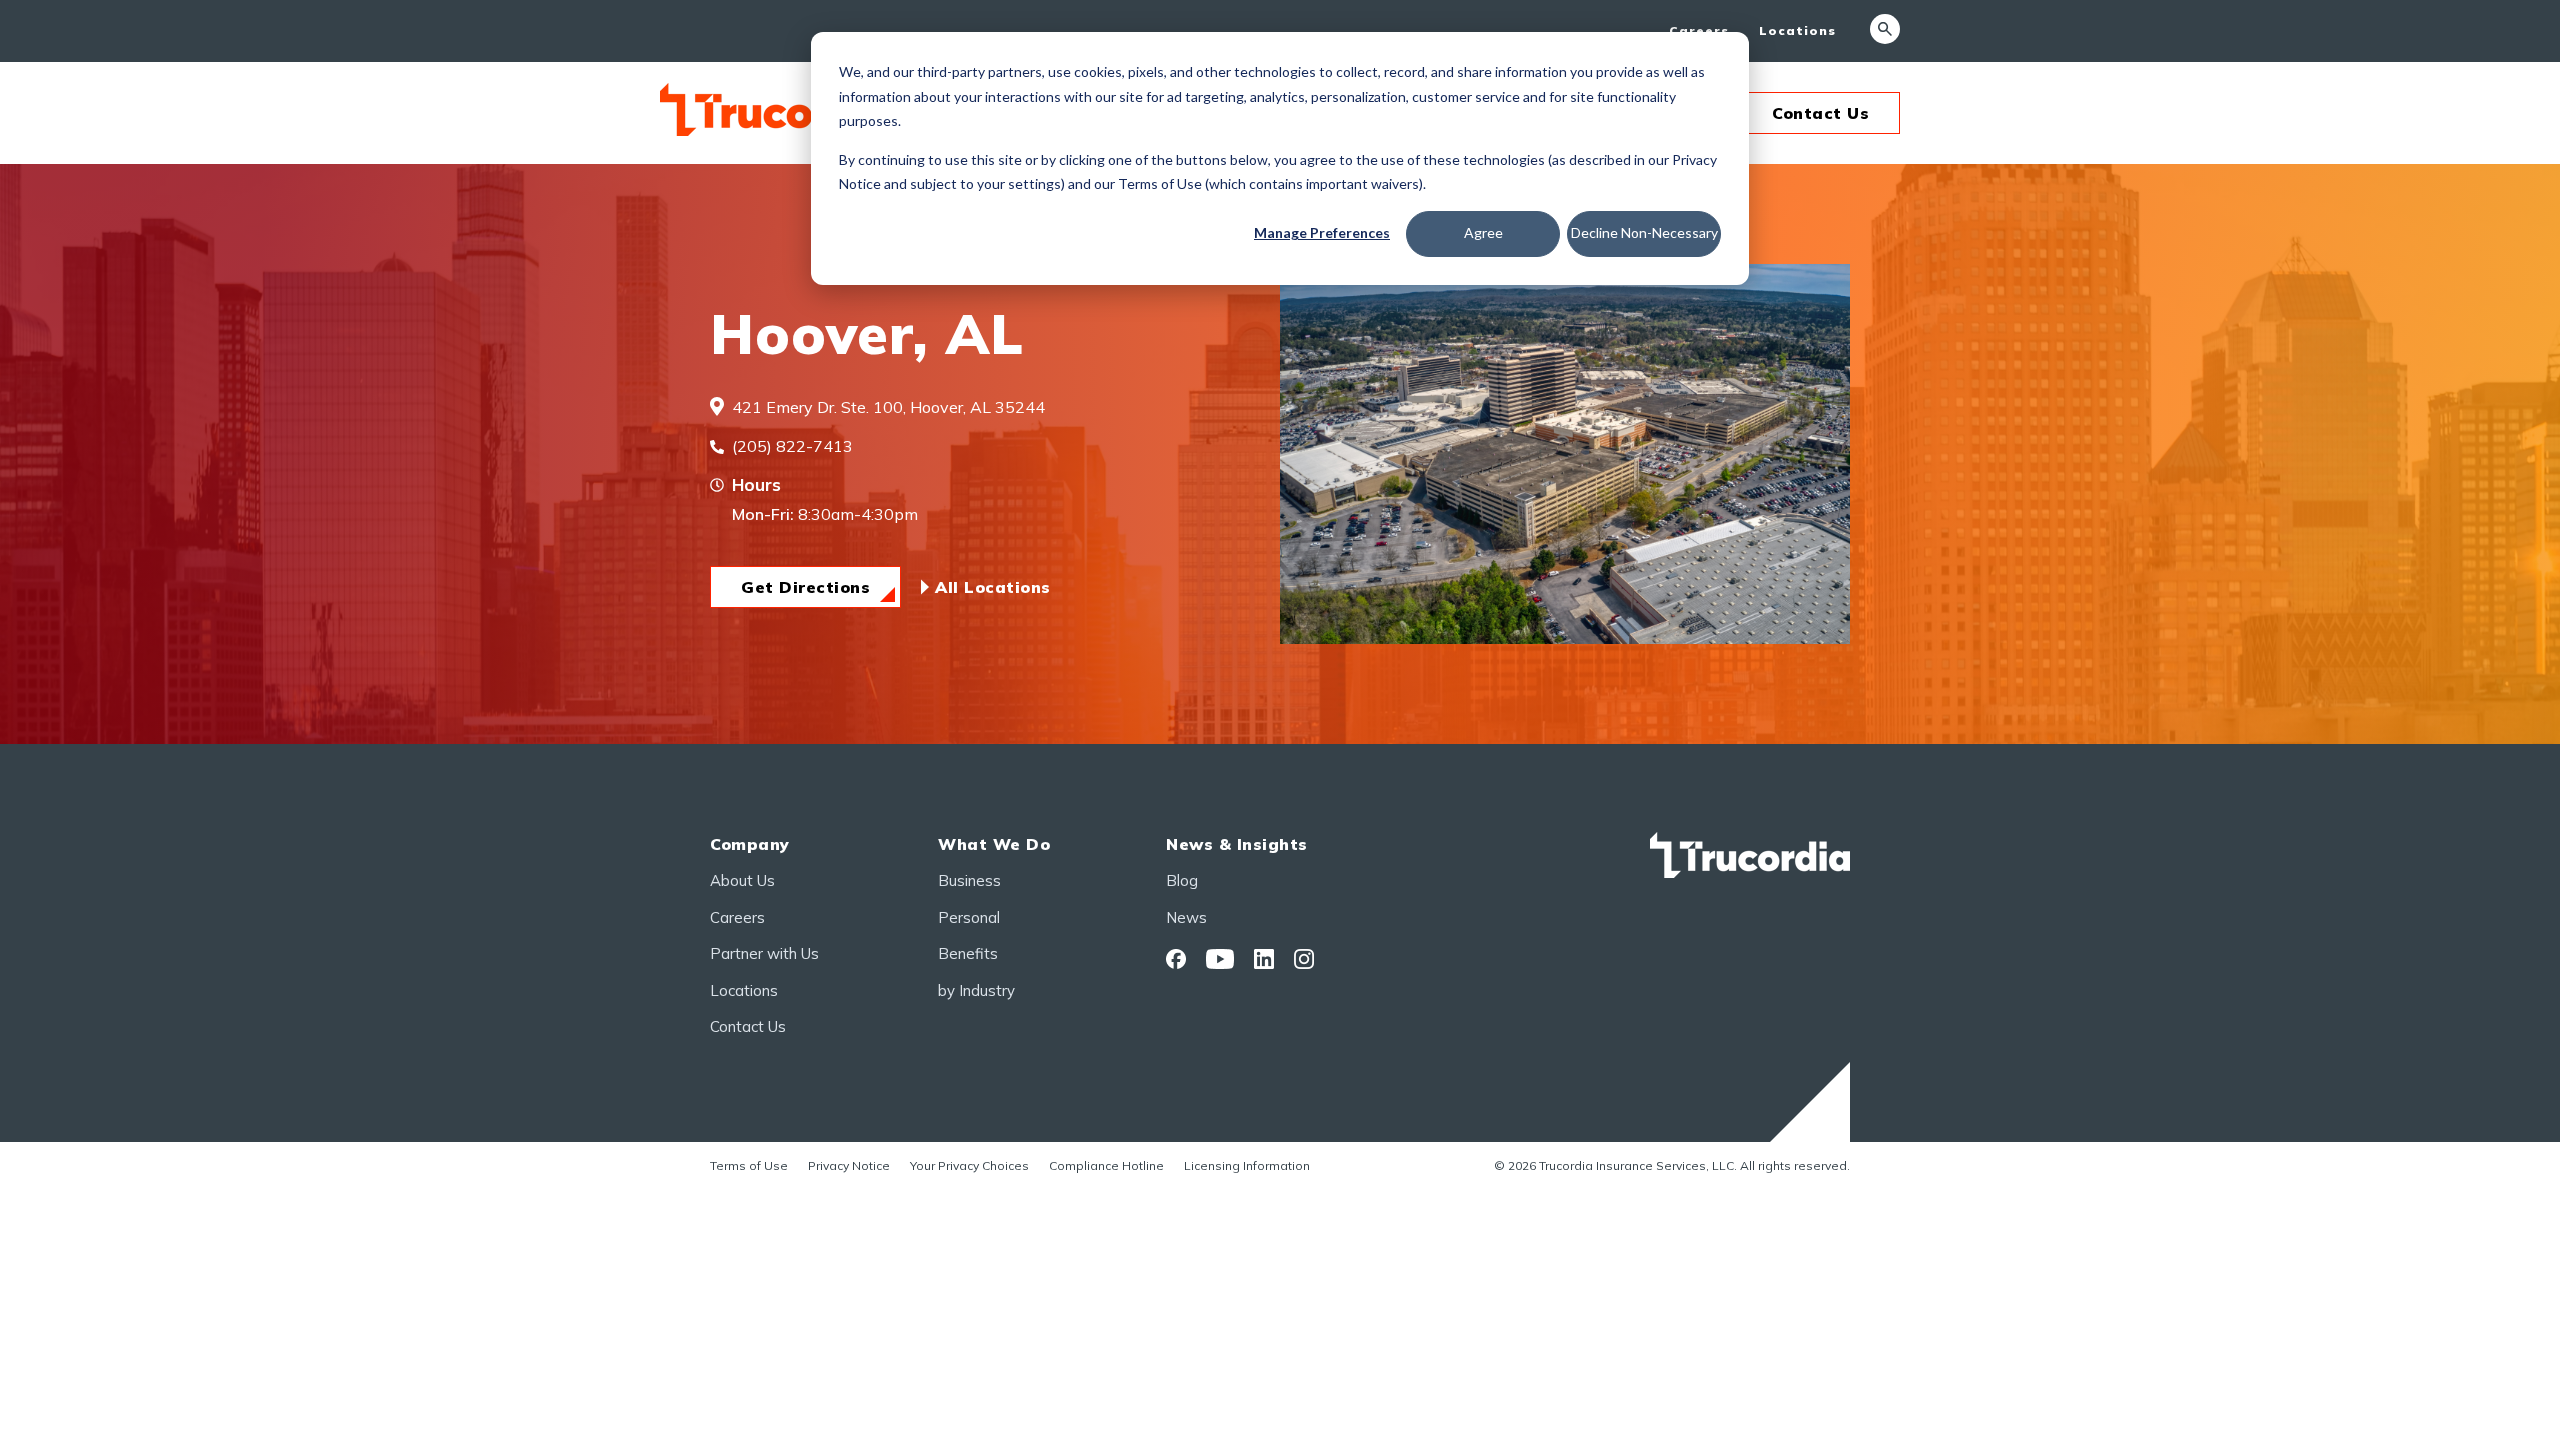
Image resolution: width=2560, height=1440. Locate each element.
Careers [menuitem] (1699, 30)
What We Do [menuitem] (994, 844)
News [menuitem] (1186, 917)
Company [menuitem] (750, 844)
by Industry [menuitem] (976, 990)
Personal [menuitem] (969, 917)
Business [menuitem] (969, 880)
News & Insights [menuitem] (1237, 844)
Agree (1483, 232)
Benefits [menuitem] (968, 953)
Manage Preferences (1322, 232)
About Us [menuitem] (742, 880)
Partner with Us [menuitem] (764, 953)
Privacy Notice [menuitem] (849, 1165)
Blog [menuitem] (1182, 880)
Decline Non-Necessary (1644, 232)
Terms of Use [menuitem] (749, 1165)
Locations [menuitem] (1797, 30)
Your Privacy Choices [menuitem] (969, 1165)
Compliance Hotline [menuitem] (1106, 1165)
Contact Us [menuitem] (748, 1026)
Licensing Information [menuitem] (1247, 1165)
